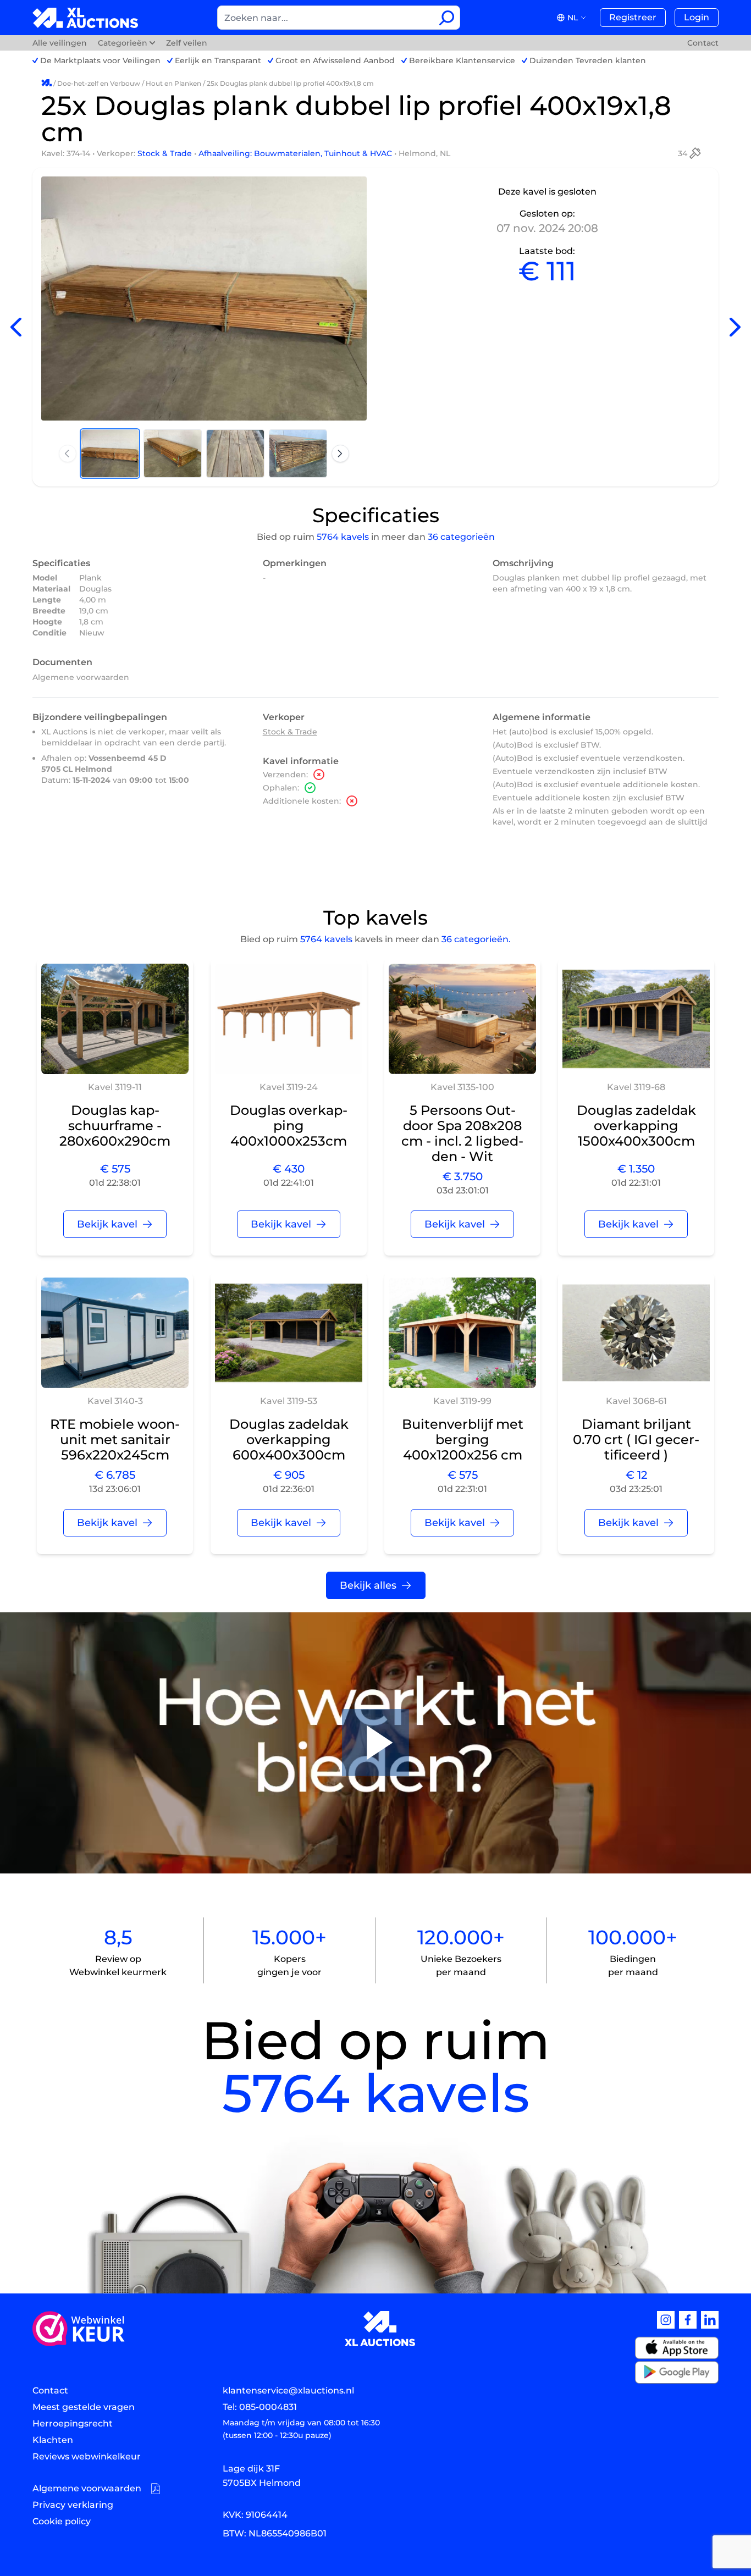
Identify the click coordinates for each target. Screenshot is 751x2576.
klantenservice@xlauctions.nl (288, 2390)
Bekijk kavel (107, 1224)
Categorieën (123, 43)
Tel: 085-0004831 (260, 2407)
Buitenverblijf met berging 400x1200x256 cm (463, 1439)
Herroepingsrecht (73, 2423)
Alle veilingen (61, 43)
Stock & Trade (166, 153)
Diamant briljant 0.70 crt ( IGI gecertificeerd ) (636, 1439)
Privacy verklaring (73, 2505)
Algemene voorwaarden (81, 677)
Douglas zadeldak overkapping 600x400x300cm (289, 1439)
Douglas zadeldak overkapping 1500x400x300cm (636, 1126)
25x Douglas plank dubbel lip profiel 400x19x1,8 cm (290, 83)
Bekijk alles (368, 1585)
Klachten (53, 2440)
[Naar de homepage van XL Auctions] (85, 18)
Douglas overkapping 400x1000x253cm (289, 1126)
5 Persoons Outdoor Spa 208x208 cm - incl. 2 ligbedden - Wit (462, 1133)
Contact (703, 43)
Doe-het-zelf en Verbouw (99, 83)
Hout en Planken (173, 83)
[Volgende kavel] (735, 327)
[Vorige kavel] (16, 327)
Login (697, 17)
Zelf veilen (187, 43)
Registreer (633, 17)
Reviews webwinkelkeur (87, 2456)
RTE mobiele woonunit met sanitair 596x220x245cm (115, 1439)
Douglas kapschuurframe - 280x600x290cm (115, 1126)
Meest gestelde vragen (84, 2407)
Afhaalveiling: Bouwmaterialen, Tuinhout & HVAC (296, 153)
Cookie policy (62, 2521)
